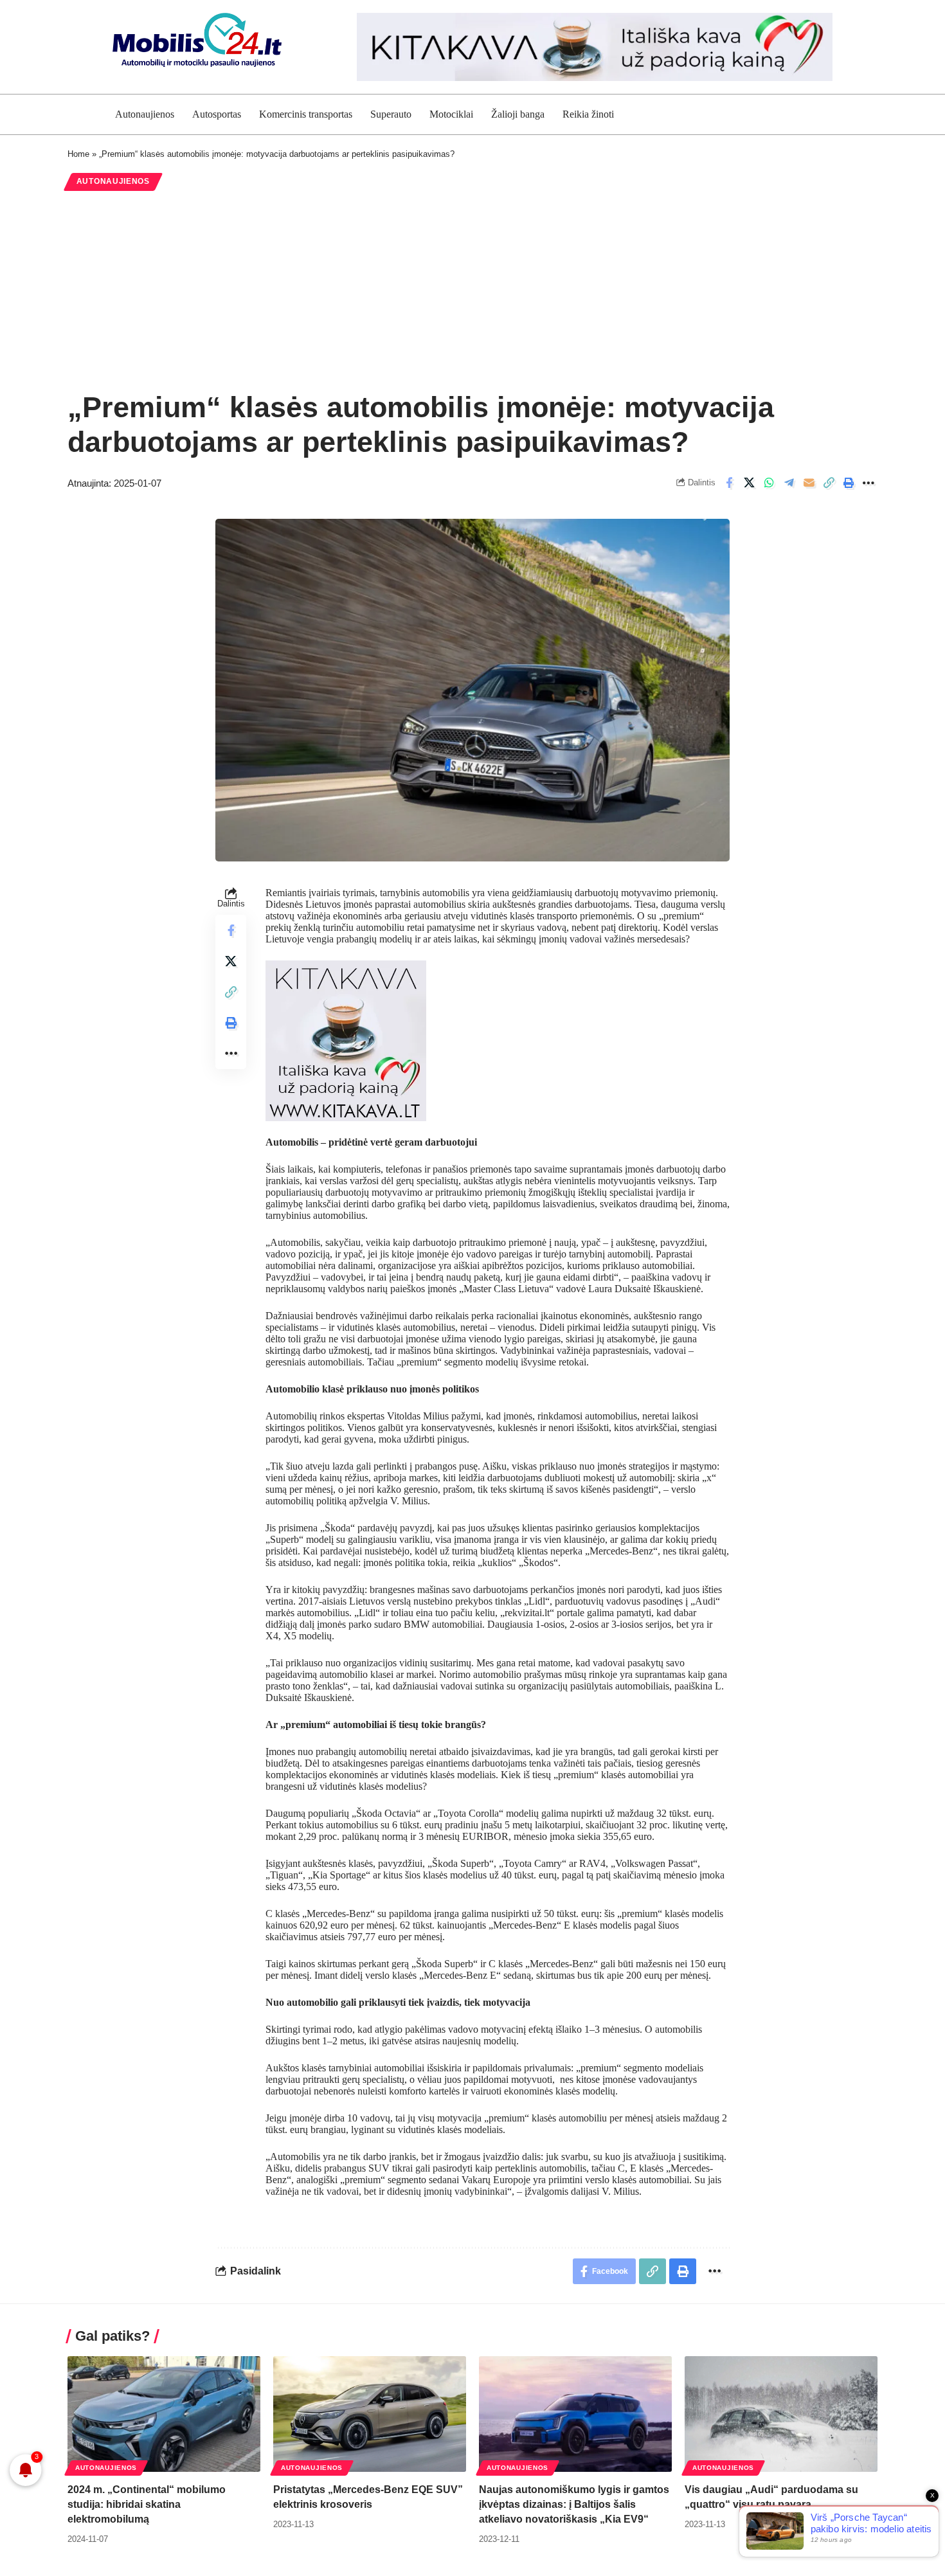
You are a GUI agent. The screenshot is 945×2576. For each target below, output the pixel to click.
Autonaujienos (113, 181)
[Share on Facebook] (729, 483)
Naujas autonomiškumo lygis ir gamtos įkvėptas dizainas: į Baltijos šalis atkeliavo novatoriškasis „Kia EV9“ (574, 2504)
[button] (829, 483)
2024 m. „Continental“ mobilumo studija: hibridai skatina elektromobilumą (147, 2504)
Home (78, 154)
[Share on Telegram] (789, 483)
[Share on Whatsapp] (769, 483)
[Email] (809, 483)
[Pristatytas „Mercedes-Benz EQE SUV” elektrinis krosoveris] (370, 2414)
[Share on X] (749, 483)
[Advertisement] (473, 291)
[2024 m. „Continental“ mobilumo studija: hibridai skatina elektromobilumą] (164, 2414)
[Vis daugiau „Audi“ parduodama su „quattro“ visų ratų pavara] (781, 2414)
